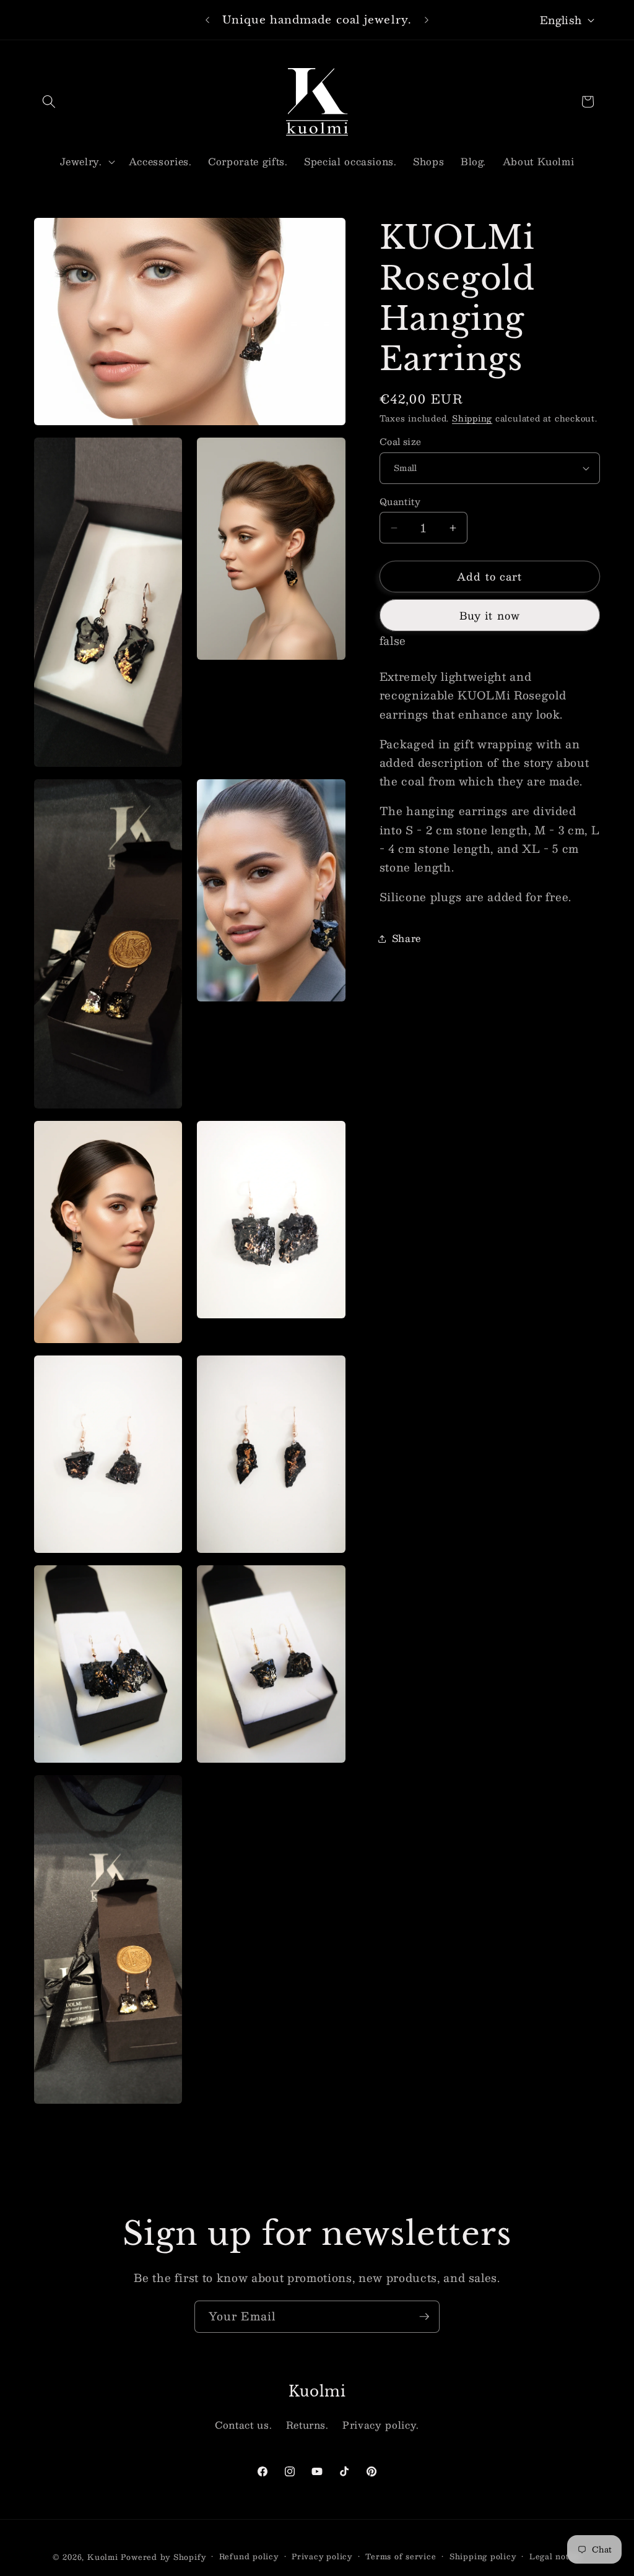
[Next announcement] (427, 20)
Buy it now (490, 615)
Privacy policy (322, 2557)
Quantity (400, 502)
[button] (49, 102)
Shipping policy (483, 2557)
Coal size (401, 442)
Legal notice (555, 2557)
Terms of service (401, 2557)
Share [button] (406, 938)
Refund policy (249, 2557)
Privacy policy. (381, 2425)
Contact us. (243, 2425)
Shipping (472, 418)
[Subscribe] (424, 2317)
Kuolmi (103, 2557)
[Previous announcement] (207, 20)
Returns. (307, 2425)
